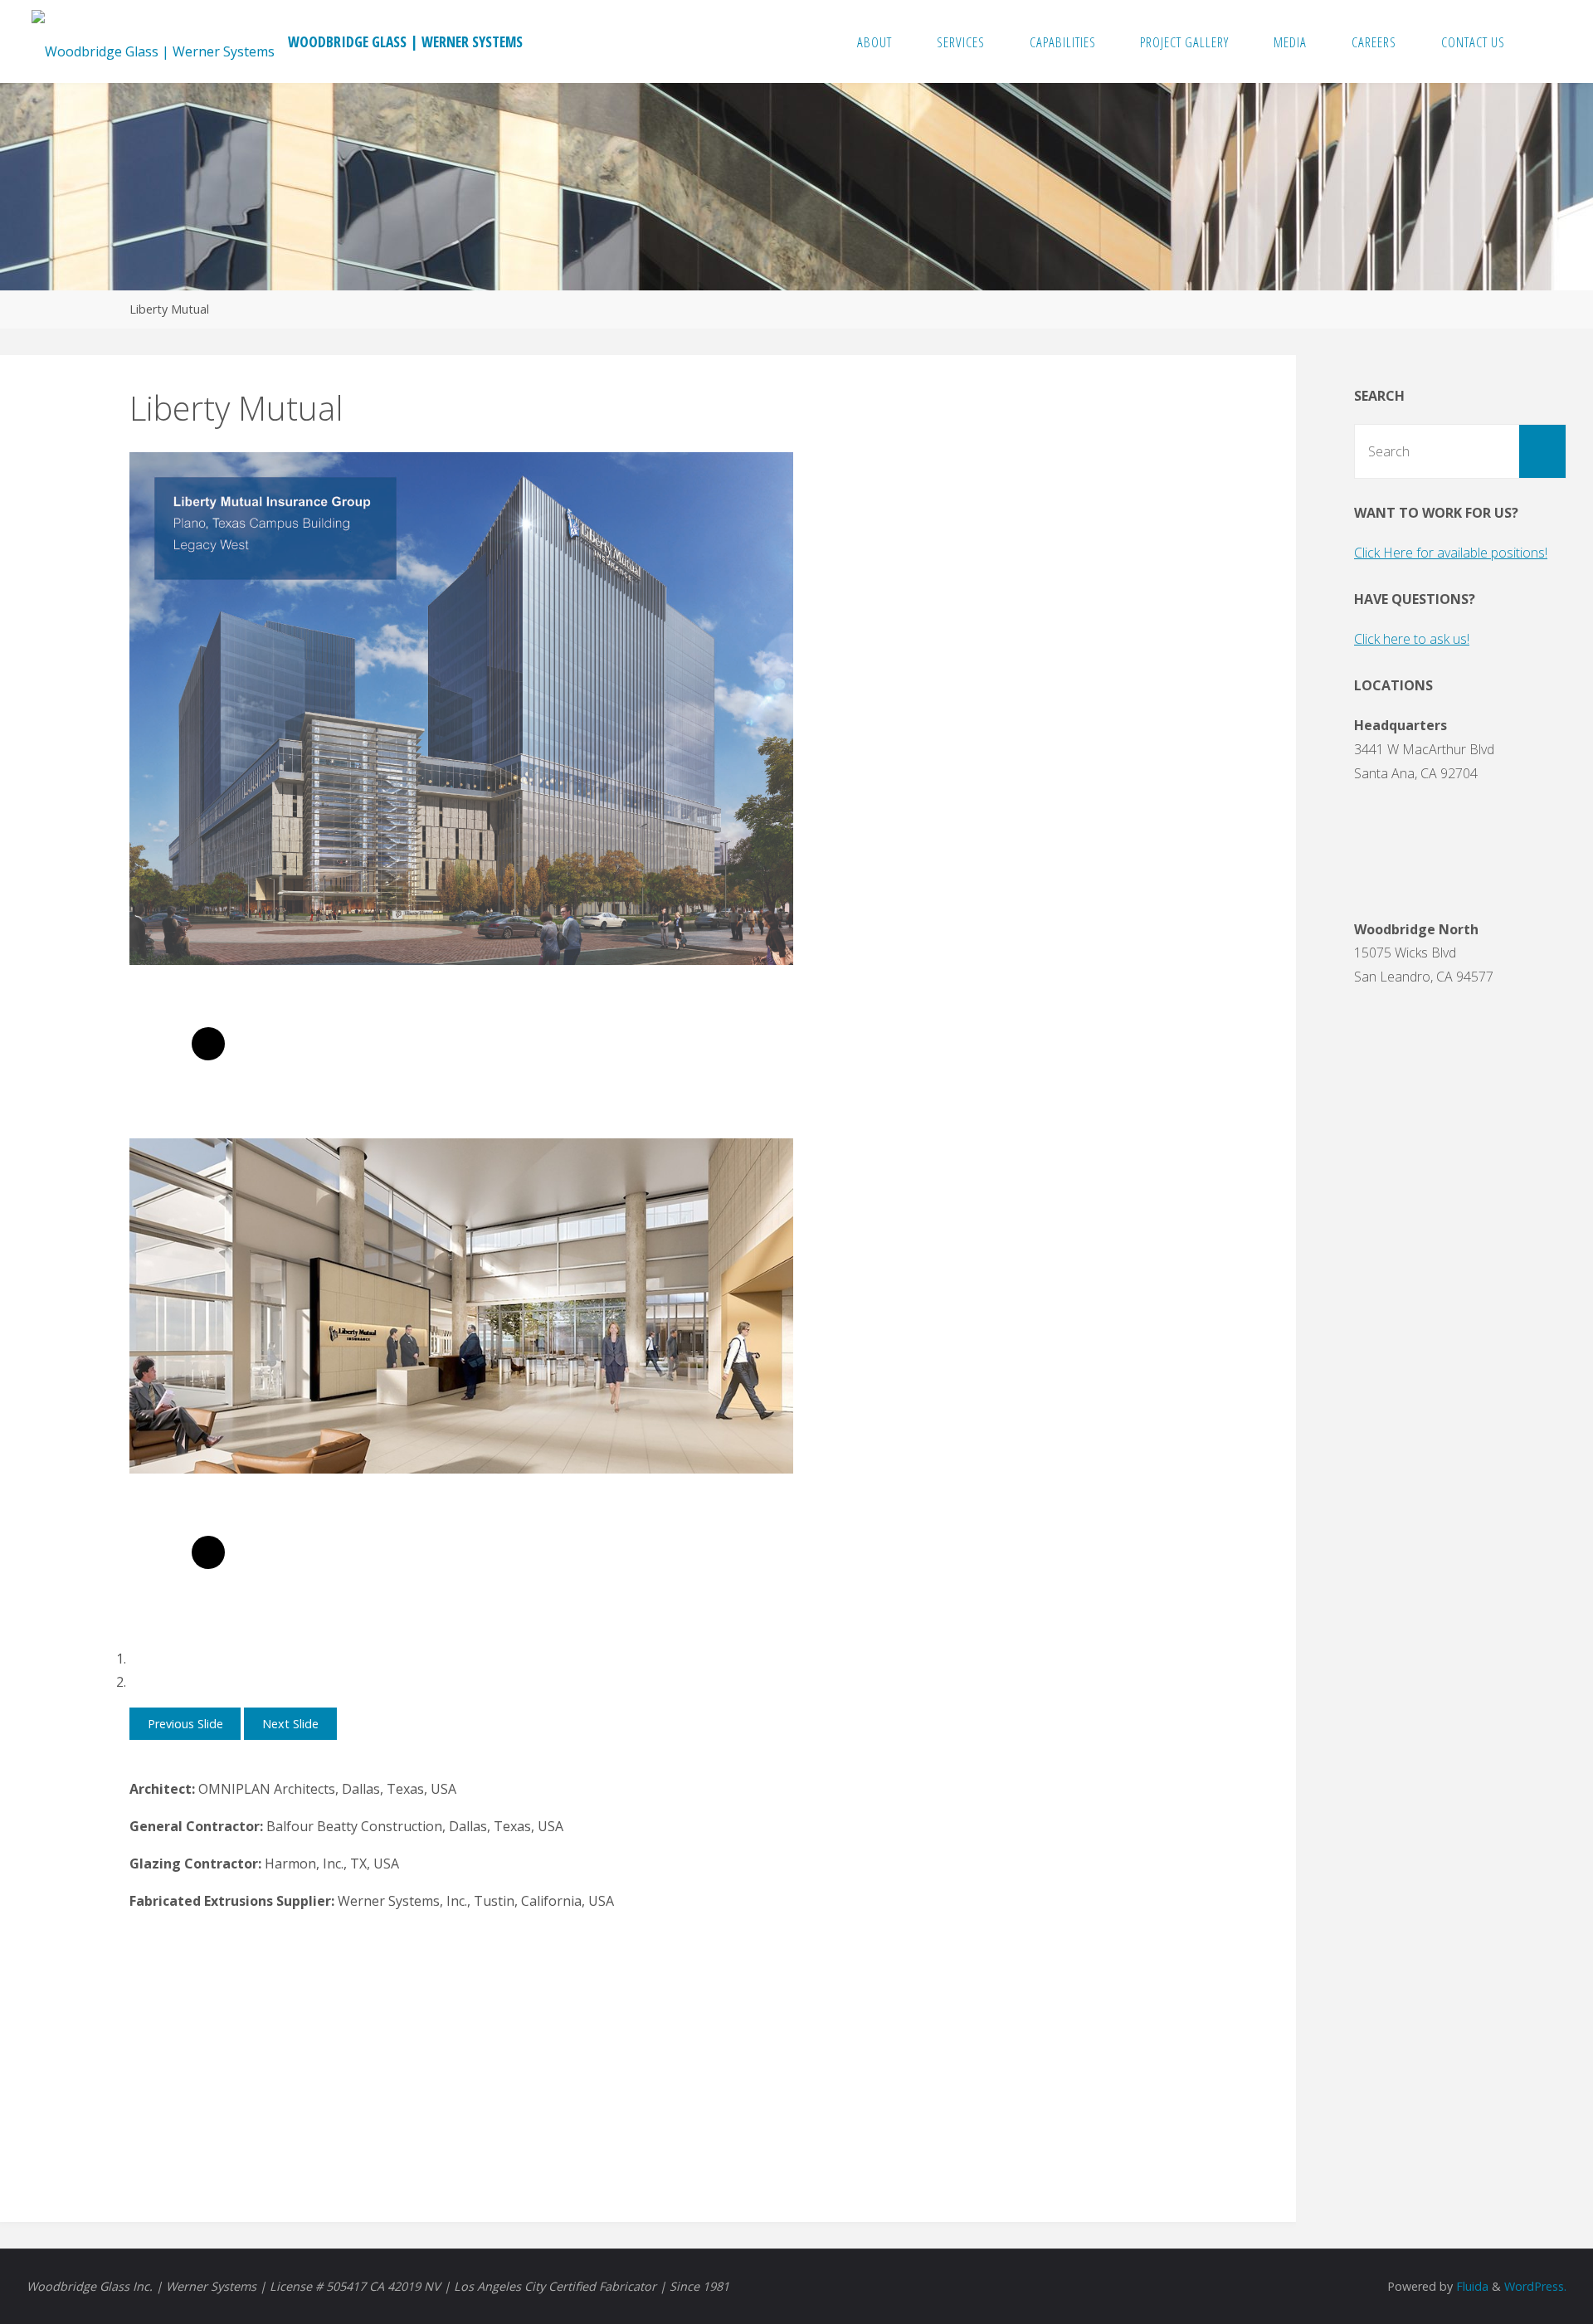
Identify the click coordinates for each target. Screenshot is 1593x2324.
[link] (1544, 41)
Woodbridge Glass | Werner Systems (405, 41)
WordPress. (1535, 2286)
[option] (461, 795)
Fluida (1471, 2286)
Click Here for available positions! (1451, 553)
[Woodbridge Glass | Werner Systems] (153, 41)
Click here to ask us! (1412, 639)
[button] (185, 1724)
